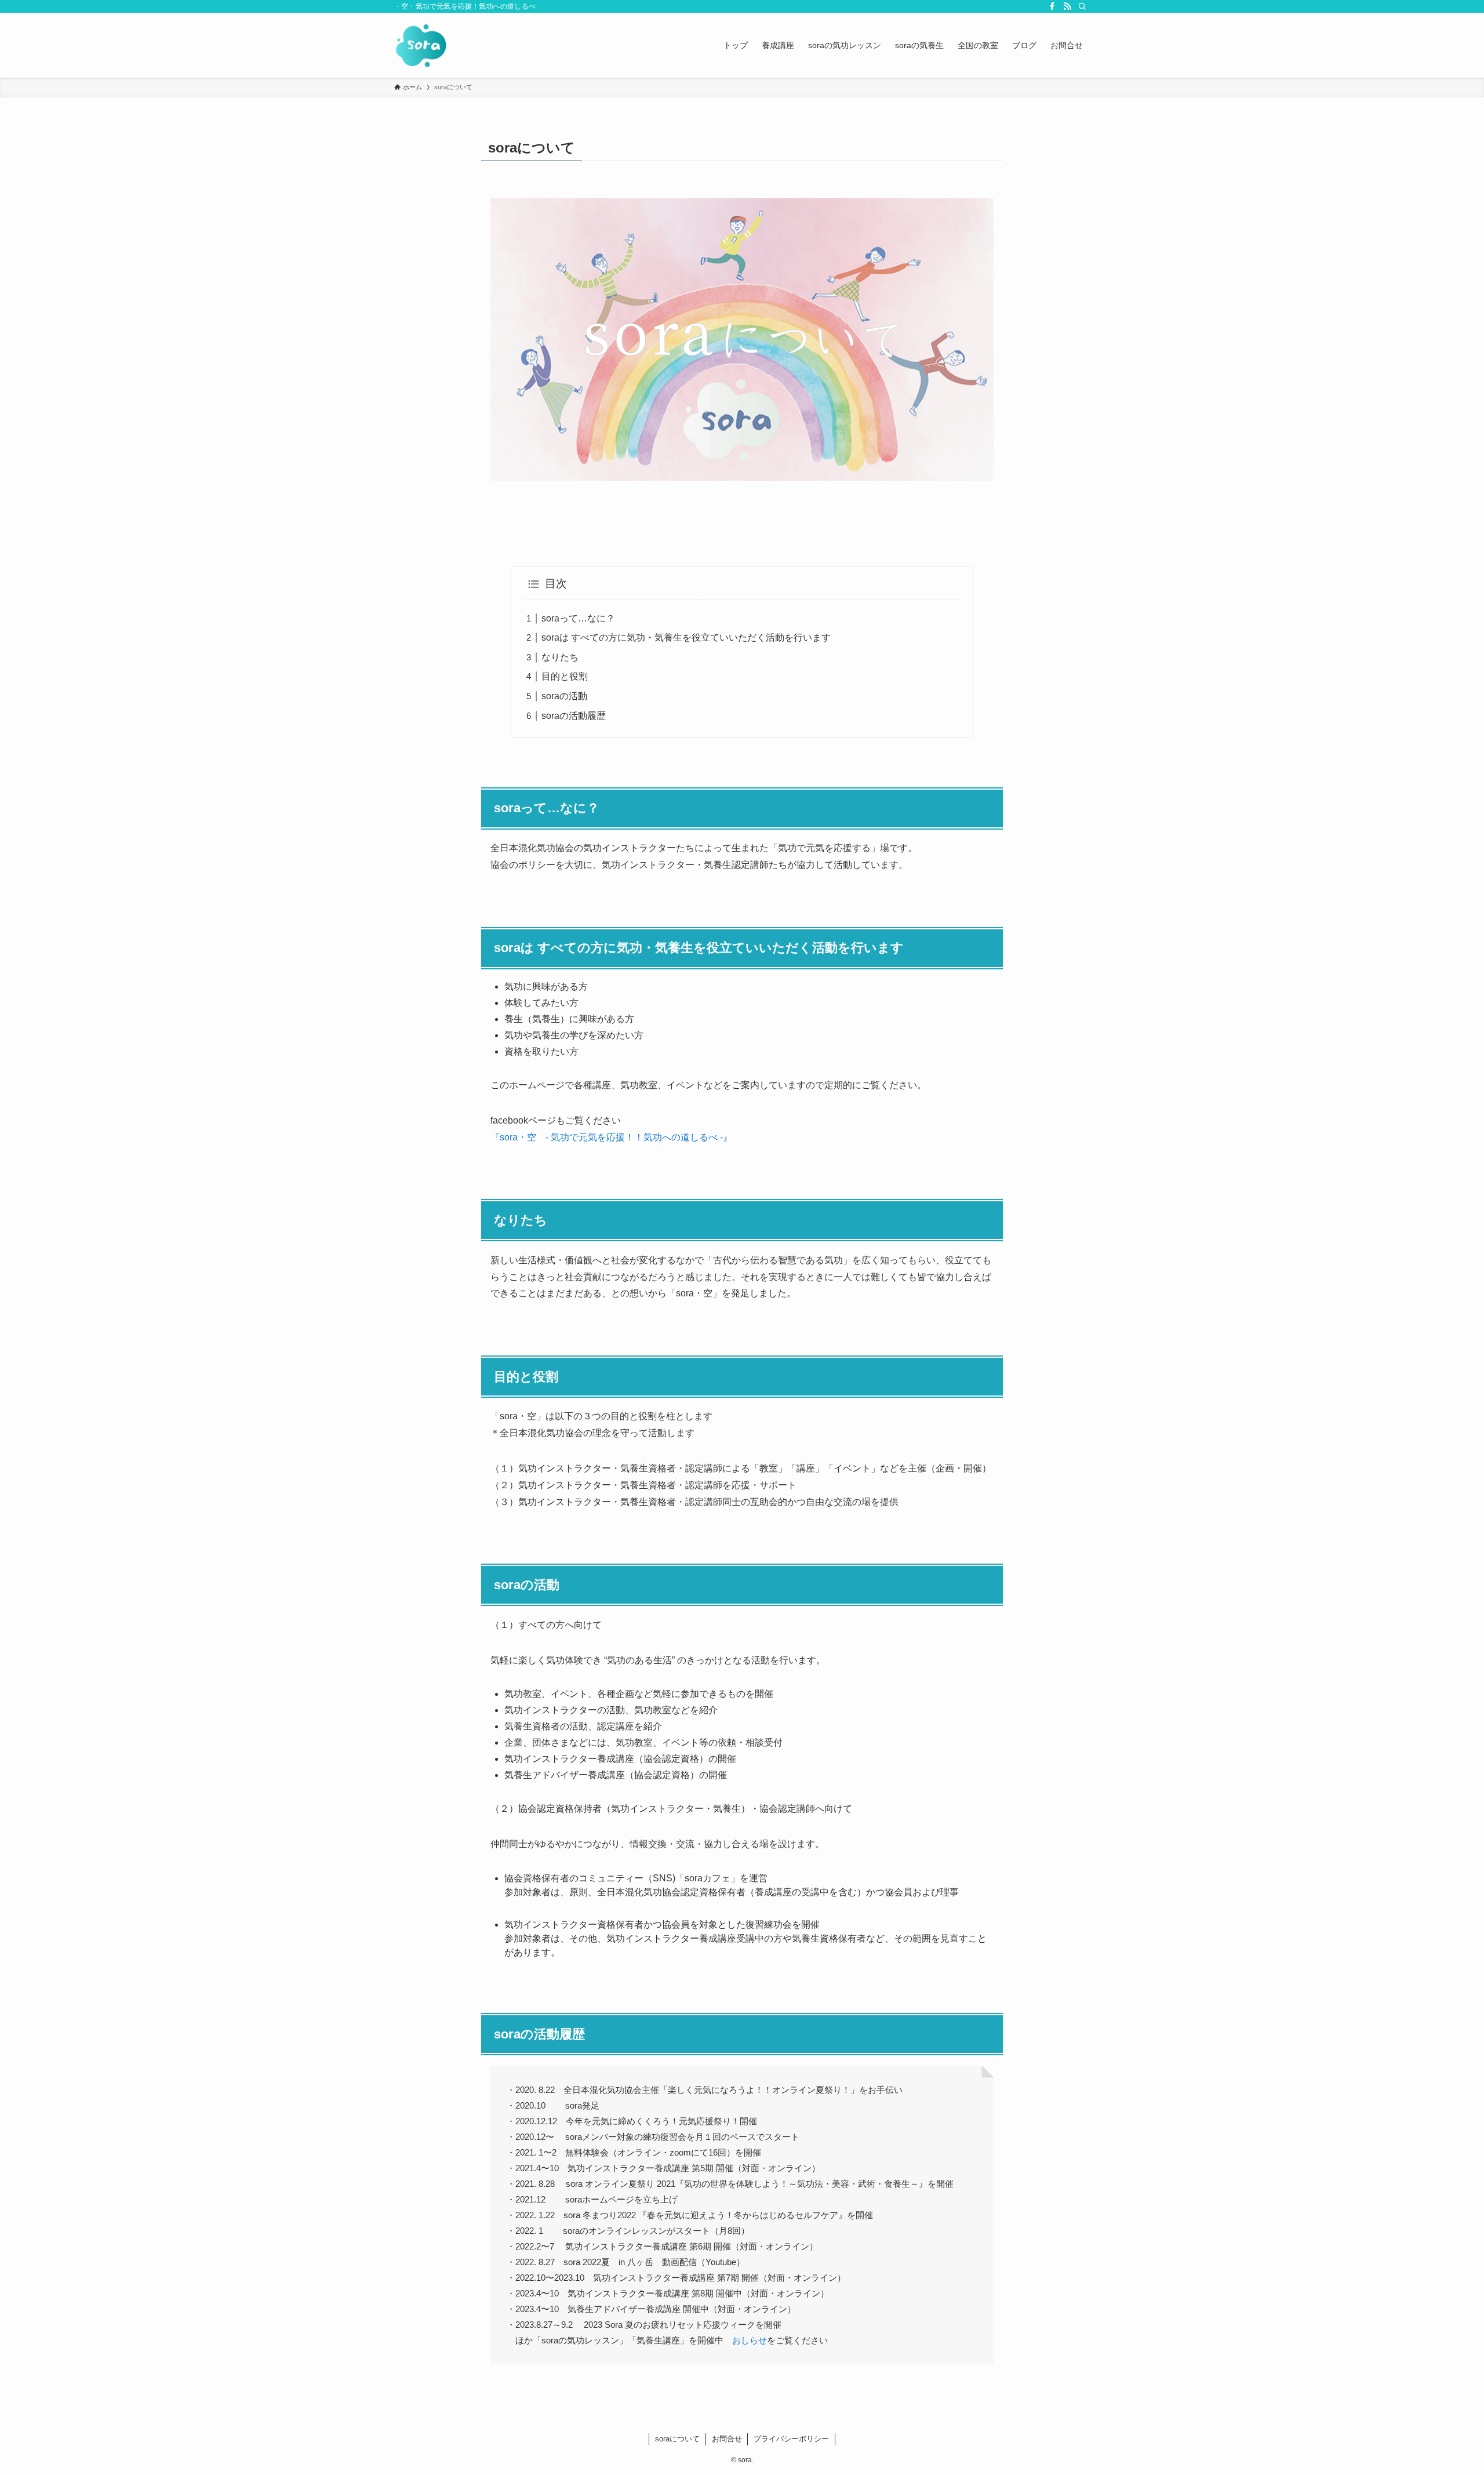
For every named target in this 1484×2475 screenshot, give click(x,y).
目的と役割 (565, 676)
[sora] (421, 45)
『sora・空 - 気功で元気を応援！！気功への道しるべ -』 (611, 1137)
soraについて (677, 2439)
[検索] (1082, 6)
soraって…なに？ (578, 618)
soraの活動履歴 (574, 716)
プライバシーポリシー (791, 2439)
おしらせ (750, 2340)
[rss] (1067, 6)
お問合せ (727, 2439)
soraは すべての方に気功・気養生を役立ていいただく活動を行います (686, 637)
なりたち (560, 657)
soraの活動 (564, 696)
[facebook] (1052, 6)
